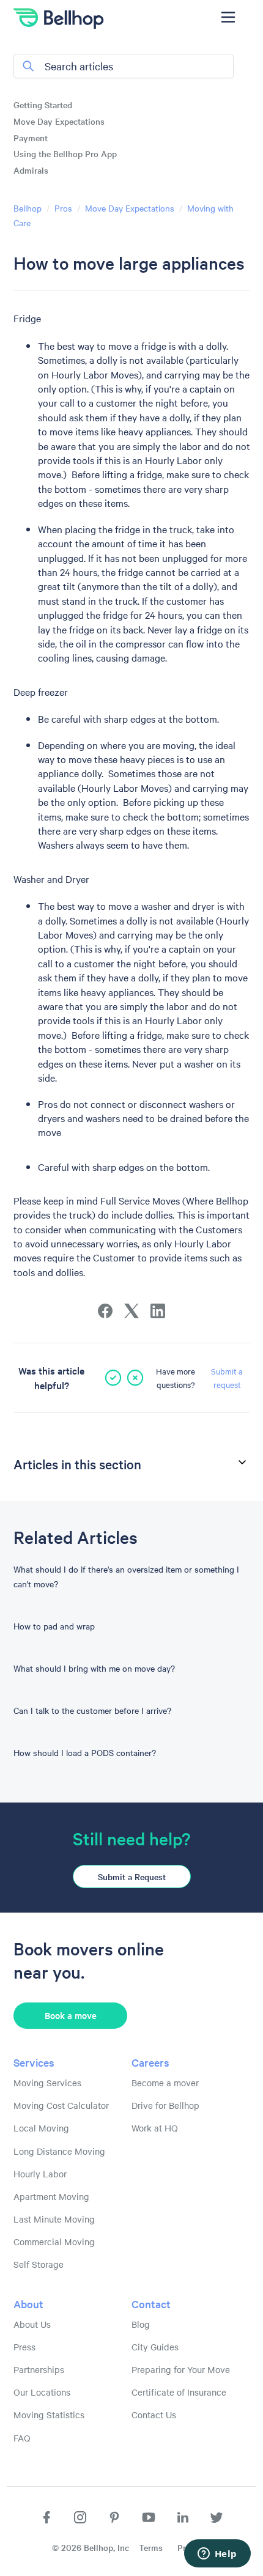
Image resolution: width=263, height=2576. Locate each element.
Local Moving (41, 2128)
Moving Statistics (49, 2415)
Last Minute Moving (54, 2219)
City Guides (155, 2347)
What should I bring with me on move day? (94, 1668)
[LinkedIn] (158, 1311)
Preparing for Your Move (181, 2369)
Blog (141, 2324)
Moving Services (47, 2083)
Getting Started (43, 105)
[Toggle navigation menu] (228, 17)
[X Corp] (131, 1311)
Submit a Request (132, 1877)
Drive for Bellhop (165, 2105)
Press (24, 2347)
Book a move (71, 2015)
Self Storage (39, 2264)
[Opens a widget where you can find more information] (217, 2555)
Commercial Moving (54, 2242)
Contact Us (154, 2415)
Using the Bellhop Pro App (65, 153)
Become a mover (165, 2083)
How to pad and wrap (54, 1626)
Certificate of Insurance (179, 2392)
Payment (31, 138)
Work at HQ (155, 2128)
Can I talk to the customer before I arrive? (92, 1710)
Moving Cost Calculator (61, 2105)
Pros (63, 208)
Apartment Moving (51, 2196)
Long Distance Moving (59, 2151)
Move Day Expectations (59, 121)
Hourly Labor (40, 2174)
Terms (151, 2547)
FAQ (22, 2438)
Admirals (31, 170)
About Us (32, 2324)
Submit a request (227, 1378)
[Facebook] (105, 1311)
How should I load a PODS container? (85, 1752)
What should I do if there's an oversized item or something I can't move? (126, 1576)
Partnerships (39, 2369)
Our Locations (42, 2392)
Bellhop (28, 208)
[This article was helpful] (113, 1378)
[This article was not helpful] (135, 1378)
